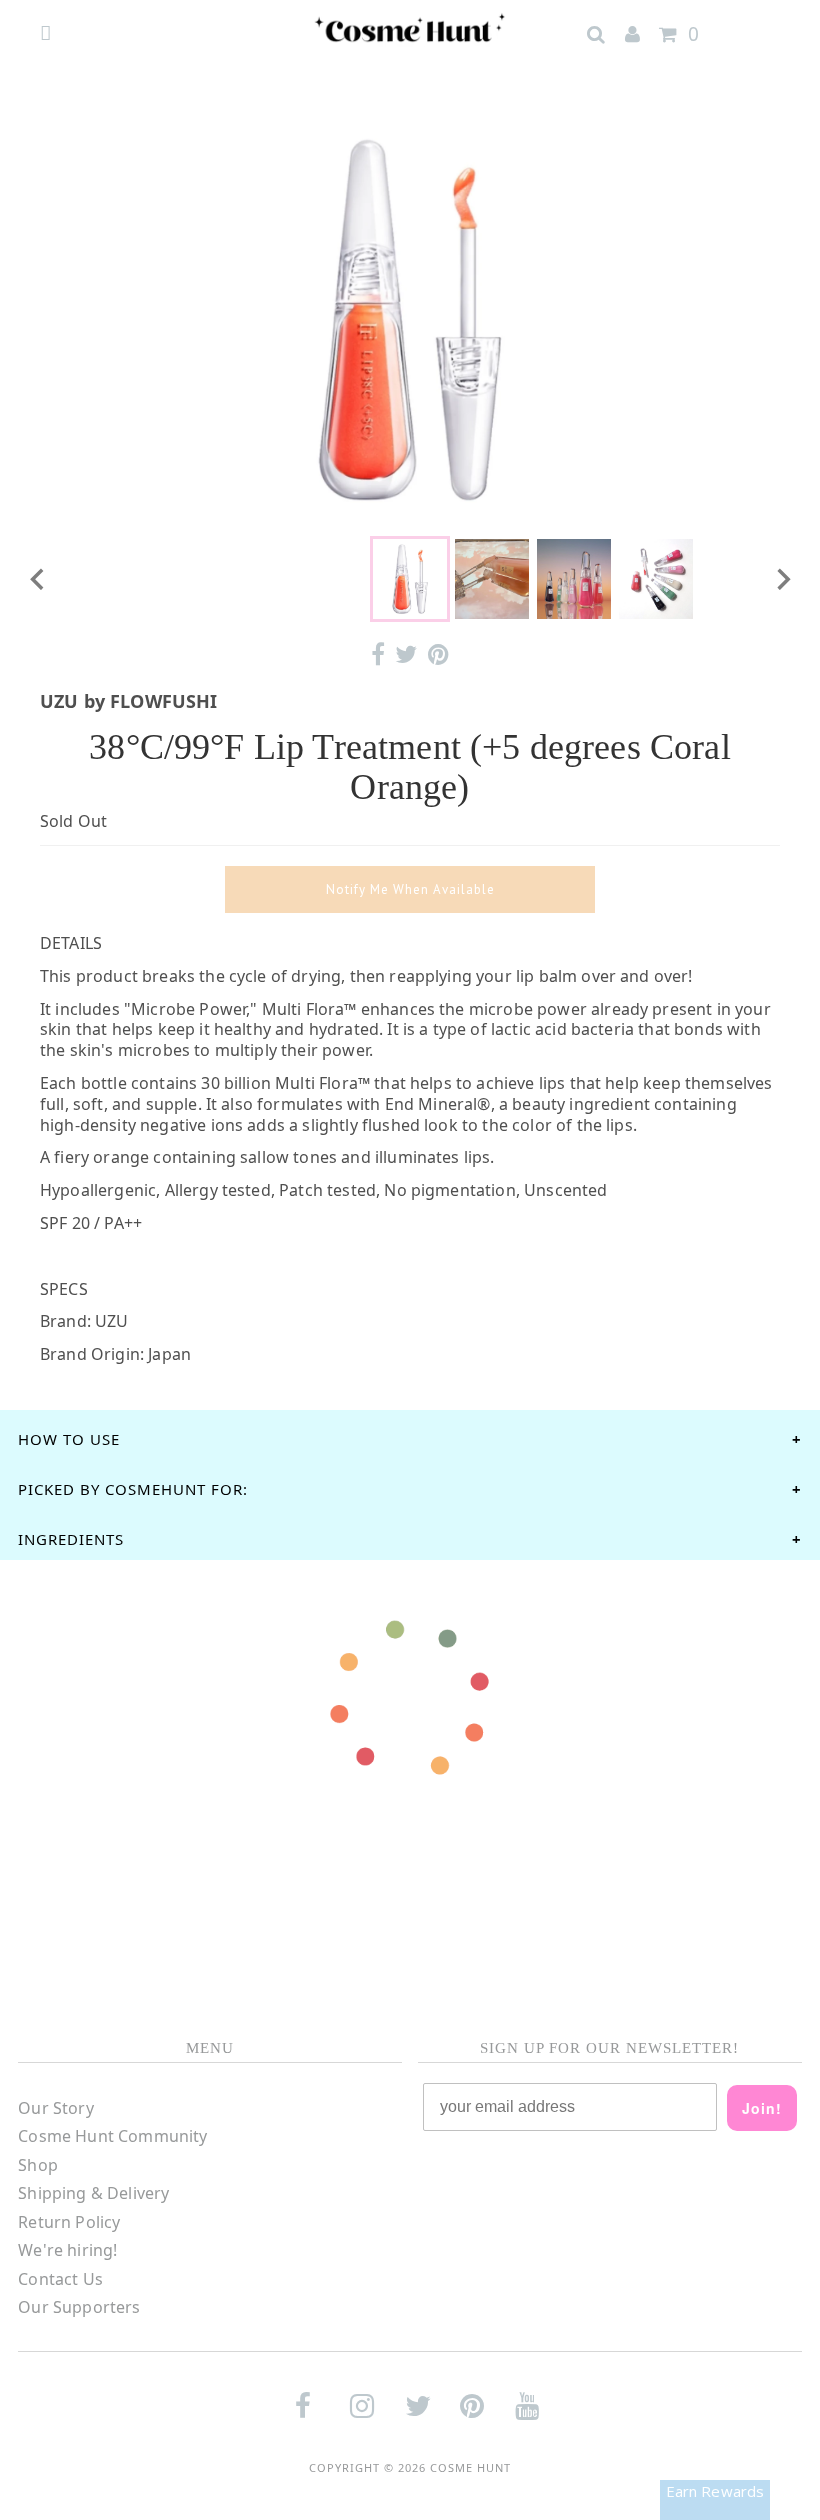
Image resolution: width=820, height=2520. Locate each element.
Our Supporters (79, 2307)
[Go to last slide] (38, 579)
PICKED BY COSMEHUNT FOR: (133, 1489)
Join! (762, 2108)
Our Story (55, 2108)
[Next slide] (782, 579)
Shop (38, 2165)
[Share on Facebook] (378, 654)
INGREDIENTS (71, 1539)
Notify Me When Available (410, 889)
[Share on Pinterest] (438, 654)
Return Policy (69, 2222)
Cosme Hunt (470, 2467)
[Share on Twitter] (406, 654)
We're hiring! (67, 2250)
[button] (410, 579)
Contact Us (60, 2279)
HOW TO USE (69, 1439)
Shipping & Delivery (93, 2193)
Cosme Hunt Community (112, 2136)
